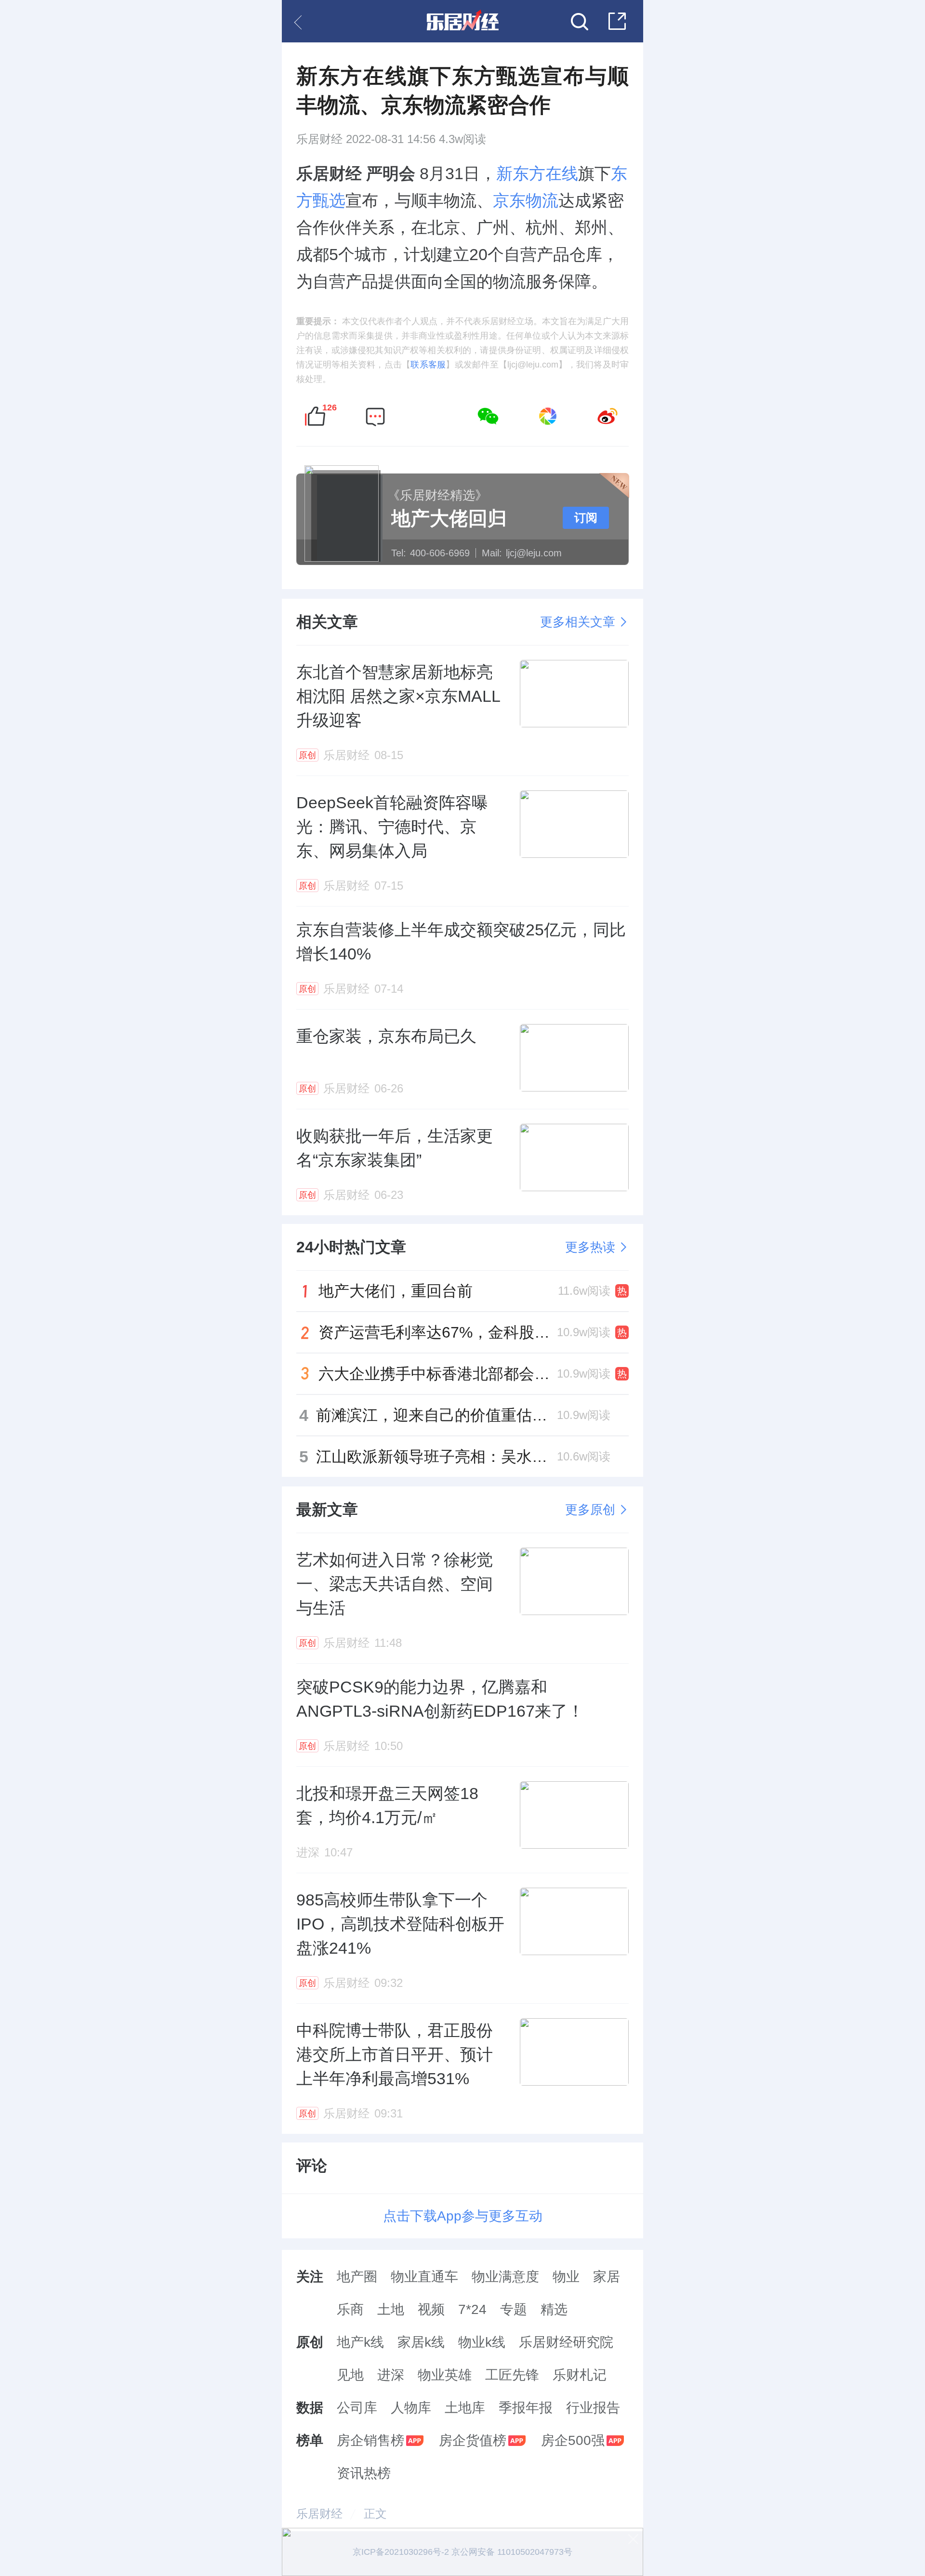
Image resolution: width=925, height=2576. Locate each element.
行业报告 (593, 2408)
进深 (391, 2375)
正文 (375, 2514)
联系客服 (428, 365)
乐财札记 (580, 2375)
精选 (554, 2309)
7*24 (472, 2309)
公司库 (357, 2408)
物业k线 (482, 2342)
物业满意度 (505, 2277)
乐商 (350, 2309)
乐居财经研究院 (566, 2342)
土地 (391, 2309)
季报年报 (526, 2408)
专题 (514, 2309)
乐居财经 (319, 139)
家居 (607, 2277)
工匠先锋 (512, 2375)
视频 (431, 2309)
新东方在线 (537, 173)
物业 (566, 2277)
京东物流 (526, 200)
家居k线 (421, 2342)
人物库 (411, 2408)
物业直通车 (424, 2277)
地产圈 (357, 2277)
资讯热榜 (364, 2473)
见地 (350, 2375)
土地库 (465, 2408)
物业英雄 (445, 2375)
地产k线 (360, 2342)
